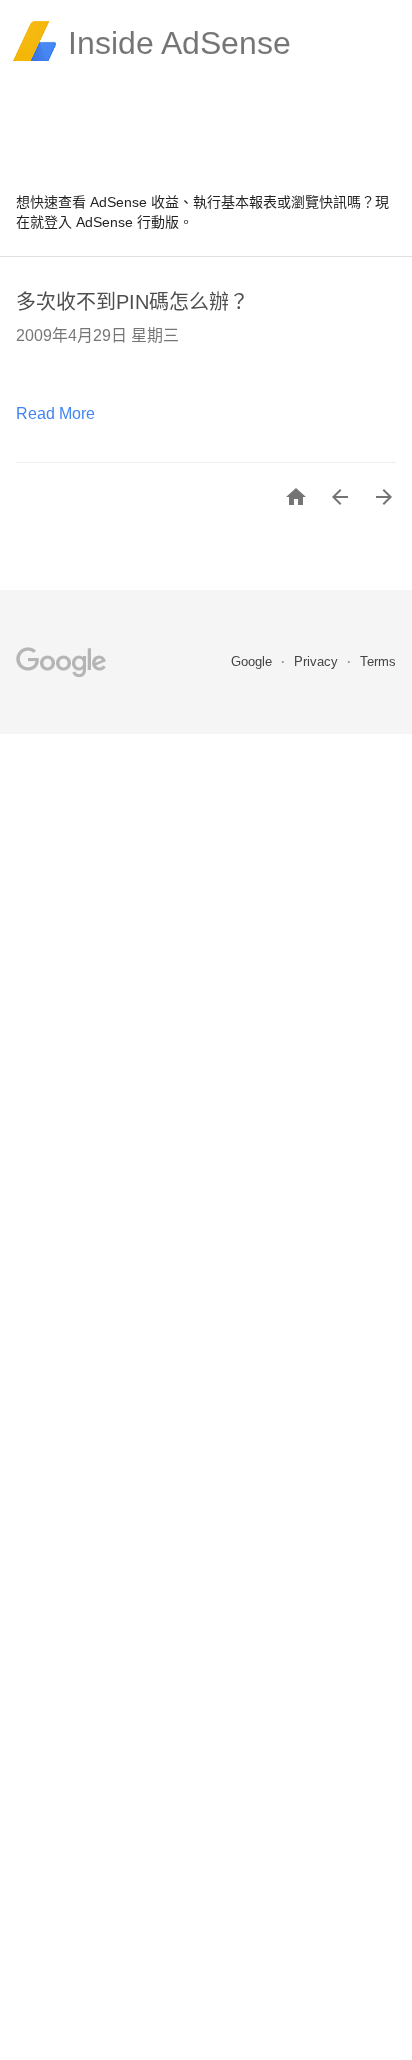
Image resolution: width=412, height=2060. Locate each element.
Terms (378, 661)
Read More (55, 413)
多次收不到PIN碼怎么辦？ (132, 302)
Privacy (318, 661)
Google (253, 661)
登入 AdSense (88, 222)
